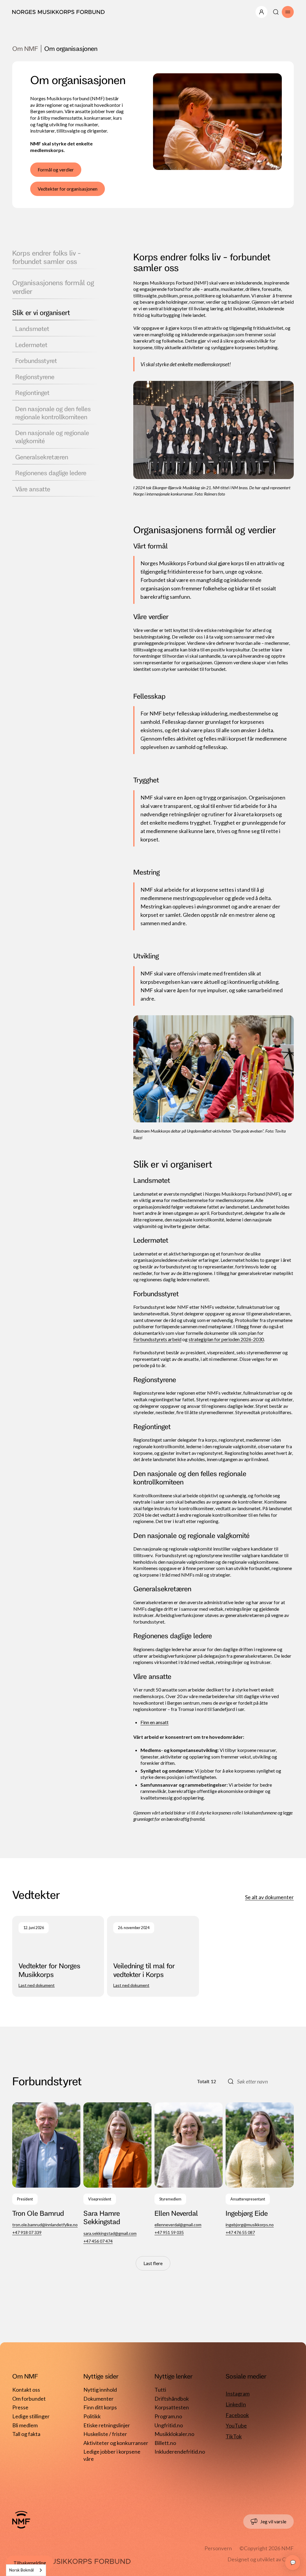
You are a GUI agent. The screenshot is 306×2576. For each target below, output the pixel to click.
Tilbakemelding (30, 2563)
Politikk (92, 2416)
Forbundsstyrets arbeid (157, 1339)
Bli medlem (25, 2425)
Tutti (160, 2390)
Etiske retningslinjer (107, 2425)
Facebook (237, 2415)
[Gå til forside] (21, 2520)
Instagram (238, 2393)
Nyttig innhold (100, 2390)
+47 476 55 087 (240, 2232)
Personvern (218, 2548)
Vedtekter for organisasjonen (68, 189)
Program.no (168, 2416)
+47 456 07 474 (98, 2241)
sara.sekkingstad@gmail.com (110, 2233)
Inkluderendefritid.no (180, 2452)
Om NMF (25, 48)
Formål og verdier (56, 170)
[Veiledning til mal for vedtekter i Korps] (153, 1956)
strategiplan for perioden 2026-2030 (226, 1339)
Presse (20, 2407)
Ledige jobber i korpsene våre (112, 2453)
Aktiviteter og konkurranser (116, 2443)
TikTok (234, 2436)
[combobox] (26, 2570)
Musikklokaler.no (174, 2434)
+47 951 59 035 (169, 2232)
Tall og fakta (26, 2434)
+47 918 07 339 (27, 2232)
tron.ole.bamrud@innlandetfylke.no (45, 2225)
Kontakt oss (26, 2390)
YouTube (236, 2425)
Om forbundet (29, 2399)
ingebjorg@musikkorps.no (250, 2225)
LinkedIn (236, 2404)
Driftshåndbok (172, 2399)
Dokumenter (98, 2399)
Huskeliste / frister (105, 2434)
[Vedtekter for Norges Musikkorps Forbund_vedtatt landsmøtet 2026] (58, 1956)
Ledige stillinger (31, 2416)
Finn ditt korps (100, 2407)
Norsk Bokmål (22, 2570)
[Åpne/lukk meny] (261, 12)
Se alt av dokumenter (269, 1897)
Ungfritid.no (169, 2425)
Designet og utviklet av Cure (261, 2559)
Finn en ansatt (154, 1722)
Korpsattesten (172, 2407)
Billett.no (165, 2443)
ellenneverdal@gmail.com (178, 2225)
